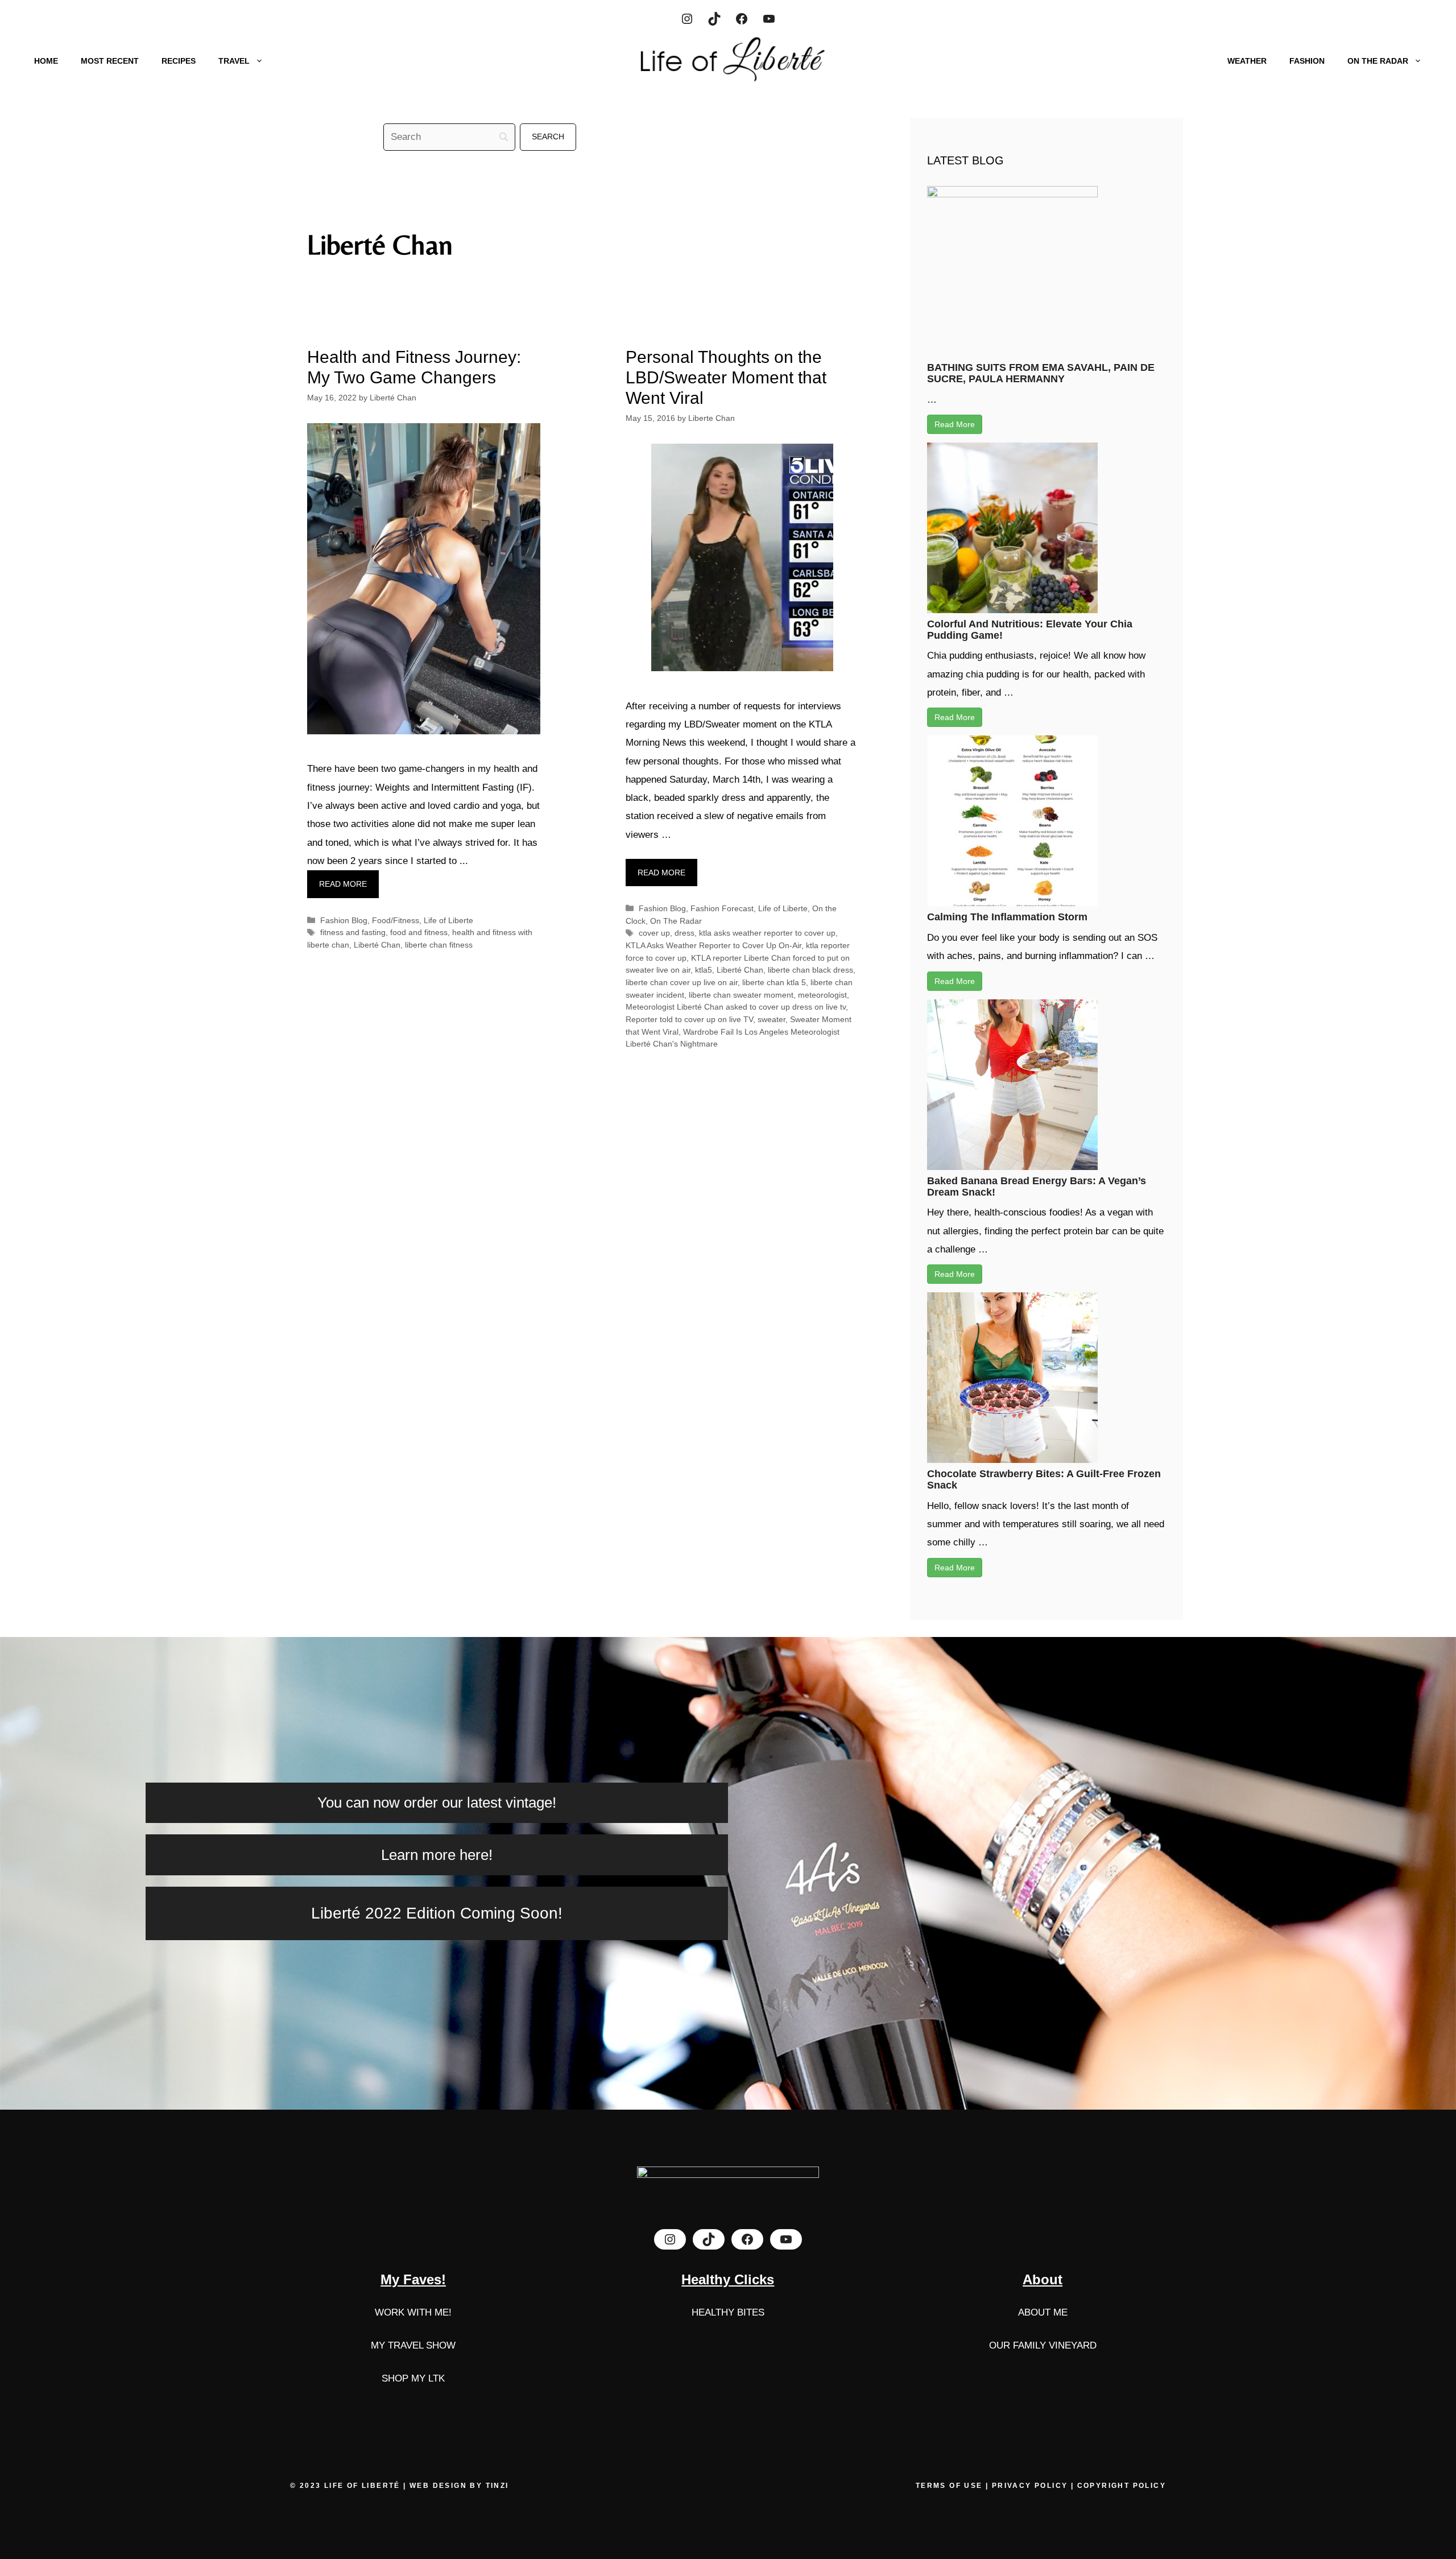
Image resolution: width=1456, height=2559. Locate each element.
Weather (1247, 61)
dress (684, 933)
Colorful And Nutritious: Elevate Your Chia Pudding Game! (1030, 630)
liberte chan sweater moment (741, 995)
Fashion (1307, 61)
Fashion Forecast (722, 908)
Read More (955, 424)
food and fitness (419, 932)
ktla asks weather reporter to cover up (767, 933)
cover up (654, 933)
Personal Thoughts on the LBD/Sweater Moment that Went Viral (726, 377)
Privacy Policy (1030, 2486)
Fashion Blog (344, 920)
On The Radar (676, 921)
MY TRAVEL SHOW (413, 2345)
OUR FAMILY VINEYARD (1043, 2345)
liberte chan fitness (439, 945)
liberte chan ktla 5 (774, 982)
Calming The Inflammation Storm (1007, 917)
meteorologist (822, 995)
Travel (234, 61)
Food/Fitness (396, 920)
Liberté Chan (377, 945)
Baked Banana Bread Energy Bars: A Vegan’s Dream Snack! (1037, 1187)
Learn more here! (437, 1855)
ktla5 (704, 970)
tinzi (497, 2486)
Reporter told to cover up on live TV (689, 1019)
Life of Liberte (448, 920)
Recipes (179, 61)
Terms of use (951, 2486)
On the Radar (1378, 61)
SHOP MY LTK (413, 2378)
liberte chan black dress (810, 970)
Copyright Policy (1122, 2486)
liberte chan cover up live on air (682, 982)
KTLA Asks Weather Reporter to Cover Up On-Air (713, 945)
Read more (343, 884)
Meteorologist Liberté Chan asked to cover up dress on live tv (736, 1007)
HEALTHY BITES (728, 2312)
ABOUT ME (1043, 2312)
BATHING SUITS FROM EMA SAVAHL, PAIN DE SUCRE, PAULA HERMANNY (1041, 373)
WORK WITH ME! (413, 2312)
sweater (772, 1019)
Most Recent (110, 61)
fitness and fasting (353, 932)
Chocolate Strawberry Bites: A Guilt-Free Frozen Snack (1044, 1479)
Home (46, 61)
